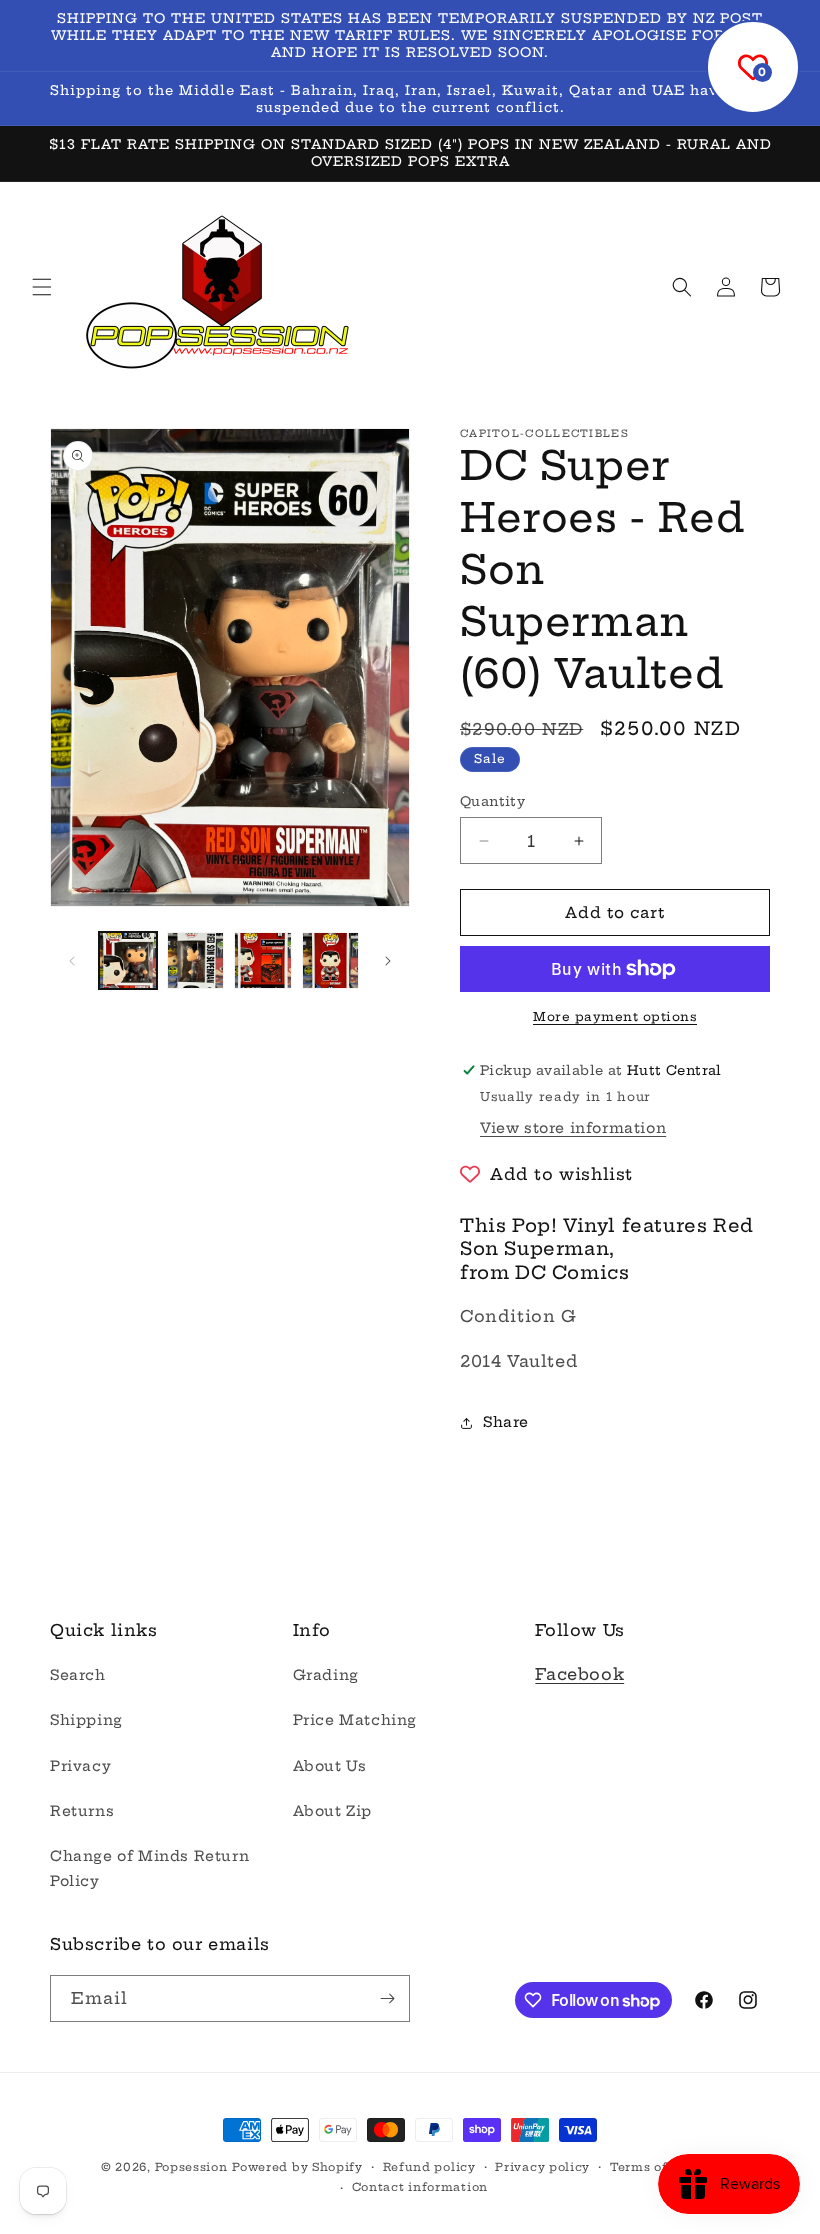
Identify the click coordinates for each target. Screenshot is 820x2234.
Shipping (86, 1720)
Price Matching (355, 1720)
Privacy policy (542, 2167)
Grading (326, 1675)
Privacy (80, 1766)
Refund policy (429, 2167)
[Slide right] (388, 961)
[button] (42, 287)
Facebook (579, 1674)
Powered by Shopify (297, 2167)
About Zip (332, 1811)
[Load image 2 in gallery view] (196, 961)
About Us (330, 1766)
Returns (82, 1811)
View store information (573, 1128)
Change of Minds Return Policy (149, 1868)
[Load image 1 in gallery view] (128, 961)
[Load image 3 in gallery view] (263, 961)
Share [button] (506, 1422)
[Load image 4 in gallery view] (331, 961)
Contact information (420, 2187)
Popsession (191, 2167)
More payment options (615, 1016)
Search (78, 1675)
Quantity (492, 801)
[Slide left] (72, 961)
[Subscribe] (387, 1998)
